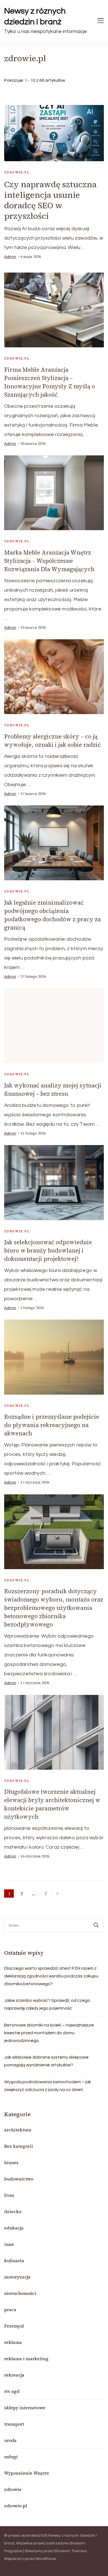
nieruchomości (20, 2293)
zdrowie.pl (17, 172)
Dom (9, 2195)
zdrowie (13, 2489)
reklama (13, 2342)
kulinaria (14, 2261)
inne (9, 2244)
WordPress (46, 2559)
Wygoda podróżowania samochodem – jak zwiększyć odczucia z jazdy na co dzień (48, 2086)
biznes (11, 2162)
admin (10, 257)
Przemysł (14, 2326)
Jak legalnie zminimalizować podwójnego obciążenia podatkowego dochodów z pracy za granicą (52, 915)
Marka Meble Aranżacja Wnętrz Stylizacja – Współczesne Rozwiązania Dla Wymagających (49, 561)
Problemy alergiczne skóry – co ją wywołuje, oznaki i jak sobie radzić (52, 741)
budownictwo (19, 2179)
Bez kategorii (19, 2146)
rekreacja (14, 2375)
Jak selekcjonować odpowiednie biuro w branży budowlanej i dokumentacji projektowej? (48, 1250)
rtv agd (12, 2391)
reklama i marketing (26, 2359)
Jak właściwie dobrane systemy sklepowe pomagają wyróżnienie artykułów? (46, 2061)
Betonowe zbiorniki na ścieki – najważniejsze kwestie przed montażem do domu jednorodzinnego (49, 2033)
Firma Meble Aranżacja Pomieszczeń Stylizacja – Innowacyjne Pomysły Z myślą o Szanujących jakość (50, 382)
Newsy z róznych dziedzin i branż (35, 16)
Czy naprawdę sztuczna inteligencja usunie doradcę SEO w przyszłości (50, 200)
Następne (57, 1893)
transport (14, 2424)
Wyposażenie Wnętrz (27, 2473)
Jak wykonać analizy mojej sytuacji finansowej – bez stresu (53, 1090)
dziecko (13, 2211)
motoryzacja (17, 2277)
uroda (10, 2440)
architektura (18, 2130)
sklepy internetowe (25, 2408)
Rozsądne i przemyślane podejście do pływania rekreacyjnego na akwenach (52, 1425)
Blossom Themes (71, 2551)
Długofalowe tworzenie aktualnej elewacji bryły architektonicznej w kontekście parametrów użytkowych (52, 1804)
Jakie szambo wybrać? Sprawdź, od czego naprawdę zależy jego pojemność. (47, 2004)
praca (10, 2310)
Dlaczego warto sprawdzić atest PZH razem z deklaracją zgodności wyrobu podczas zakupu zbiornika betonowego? (51, 1976)
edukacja (14, 2228)
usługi (11, 2457)
